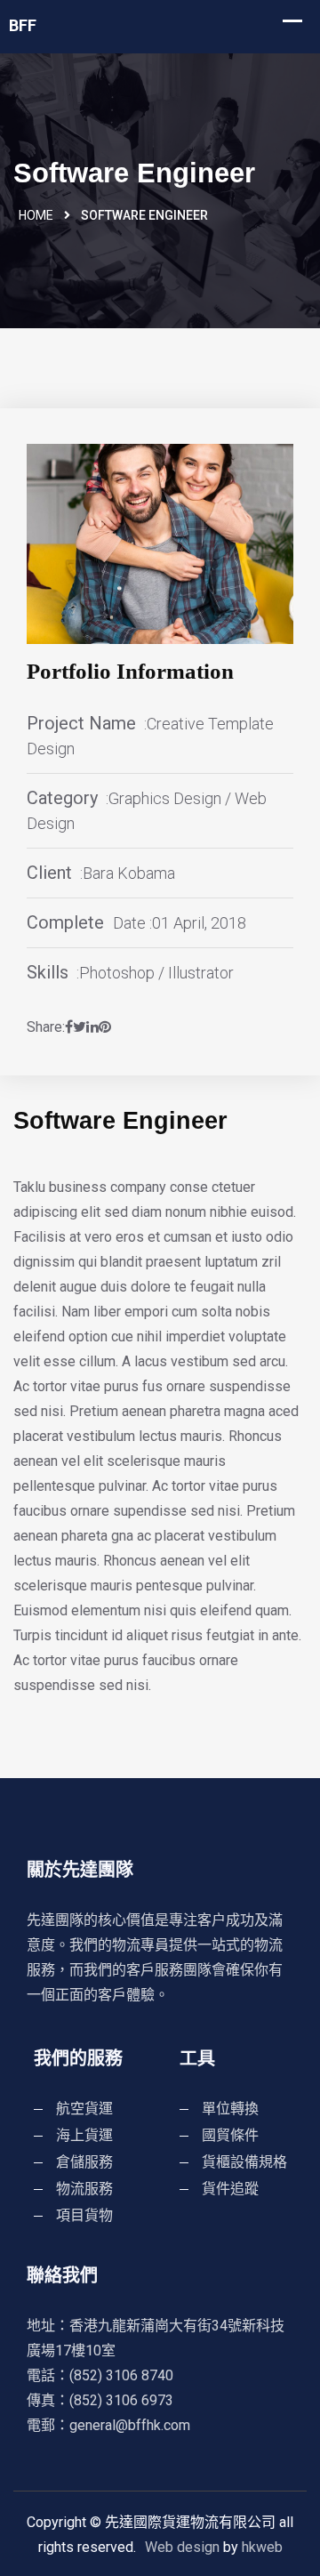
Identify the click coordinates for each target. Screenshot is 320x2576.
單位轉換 (230, 2109)
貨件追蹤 (230, 2189)
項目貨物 (84, 2215)
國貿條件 (230, 2135)
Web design (182, 2547)
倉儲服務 (84, 2162)
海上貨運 (84, 2135)
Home (36, 215)
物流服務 (84, 2189)
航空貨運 (84, 2109)
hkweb (262, 2547)
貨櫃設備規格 (244, 2162)
